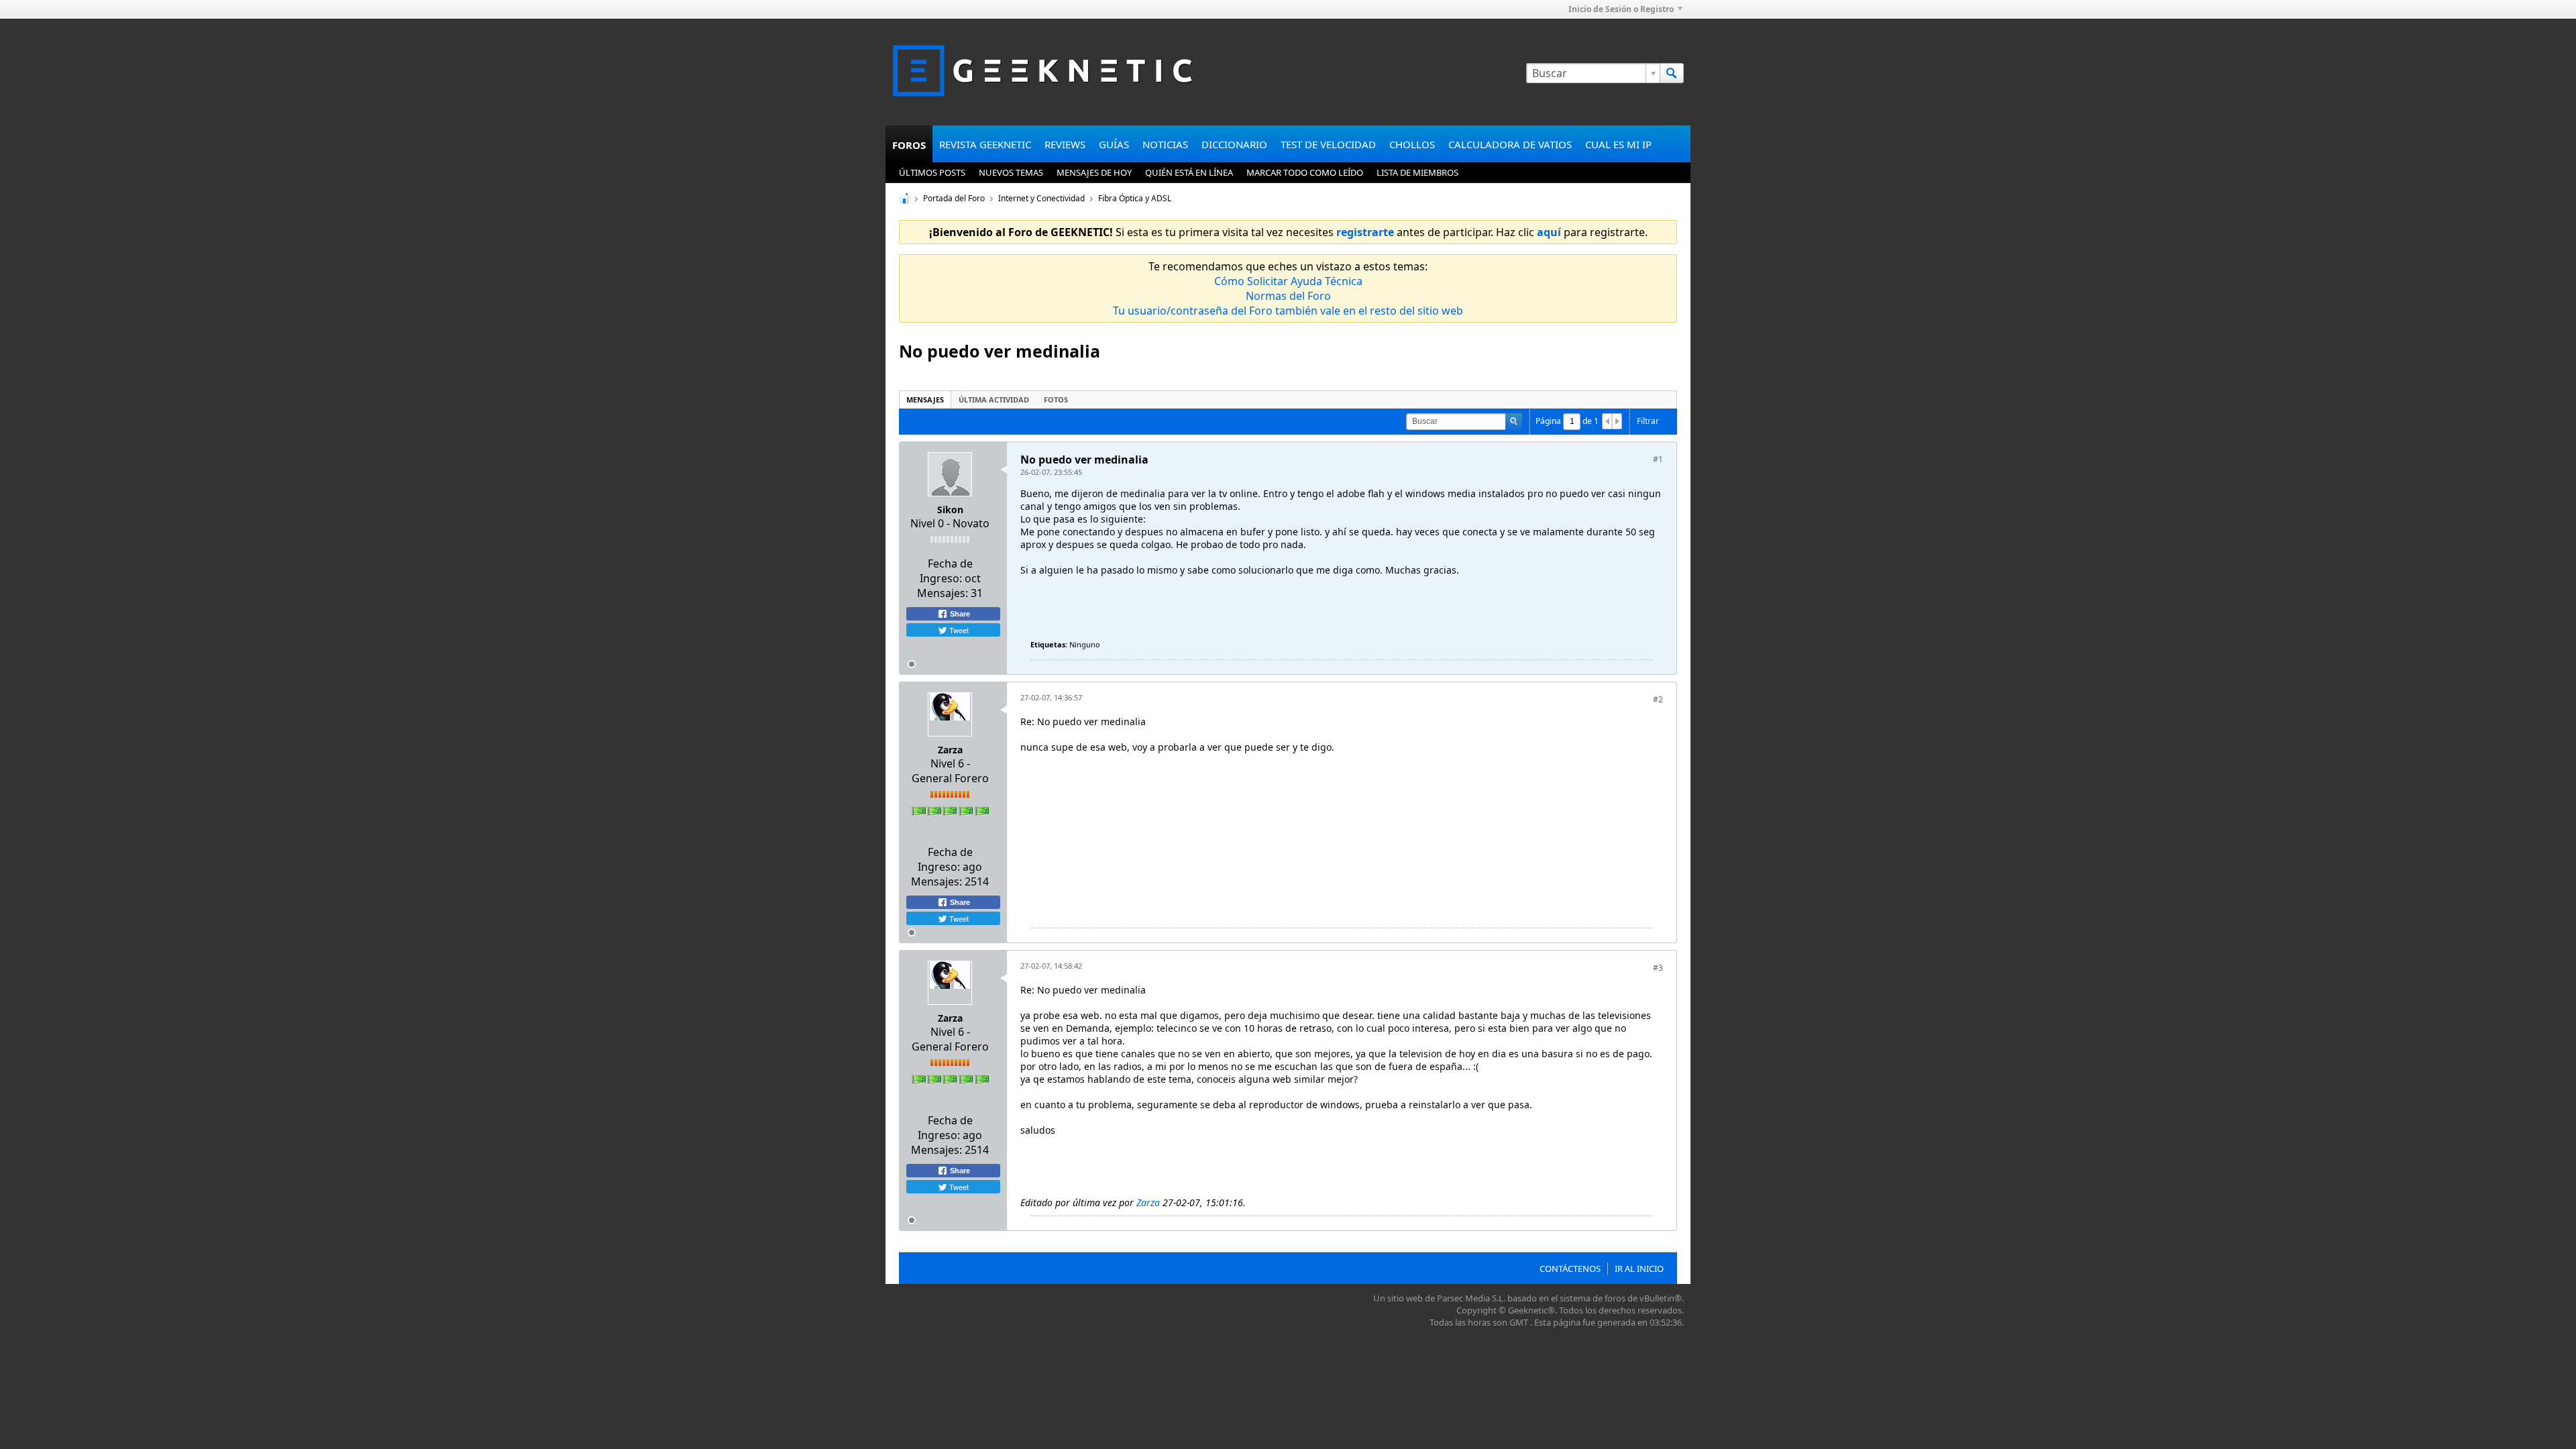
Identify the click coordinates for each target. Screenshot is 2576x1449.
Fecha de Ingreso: (946, 571)
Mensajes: (943, 593)
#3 (1658, 968)
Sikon (950, 509)
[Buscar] (1672, 73)
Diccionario (1234, 144)
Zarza (950, 750)
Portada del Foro (954, 198)
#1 (1658, 459)
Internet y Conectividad (1041, 198)
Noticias (1165, 144)
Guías (1114, 144)
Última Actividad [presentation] (994, 399)
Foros (909, 145)
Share (959, 614)
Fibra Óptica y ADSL (1135, 198)
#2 (1658, 699)
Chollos (1412, 144)
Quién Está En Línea (1189, 172)
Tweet (958, 630)
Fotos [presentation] (1056, 399)
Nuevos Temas (1011, 172)
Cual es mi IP (1618, 144)
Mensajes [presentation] (925, 399)
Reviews (1065, 144)
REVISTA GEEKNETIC (985, 144)
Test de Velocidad (1328, 144)
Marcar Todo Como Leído (1305, 172)
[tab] (925, 399)
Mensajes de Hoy (1094, 172)
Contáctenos (1570, 1269)
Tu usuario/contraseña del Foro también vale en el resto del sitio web (1288, 311)
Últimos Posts (932, 172)
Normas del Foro (1288, 296)
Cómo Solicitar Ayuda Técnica (1288, 281)
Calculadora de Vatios (1510, 144)
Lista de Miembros (1417, 172)
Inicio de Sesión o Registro (1621, 9)
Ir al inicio (1639, 1269)
